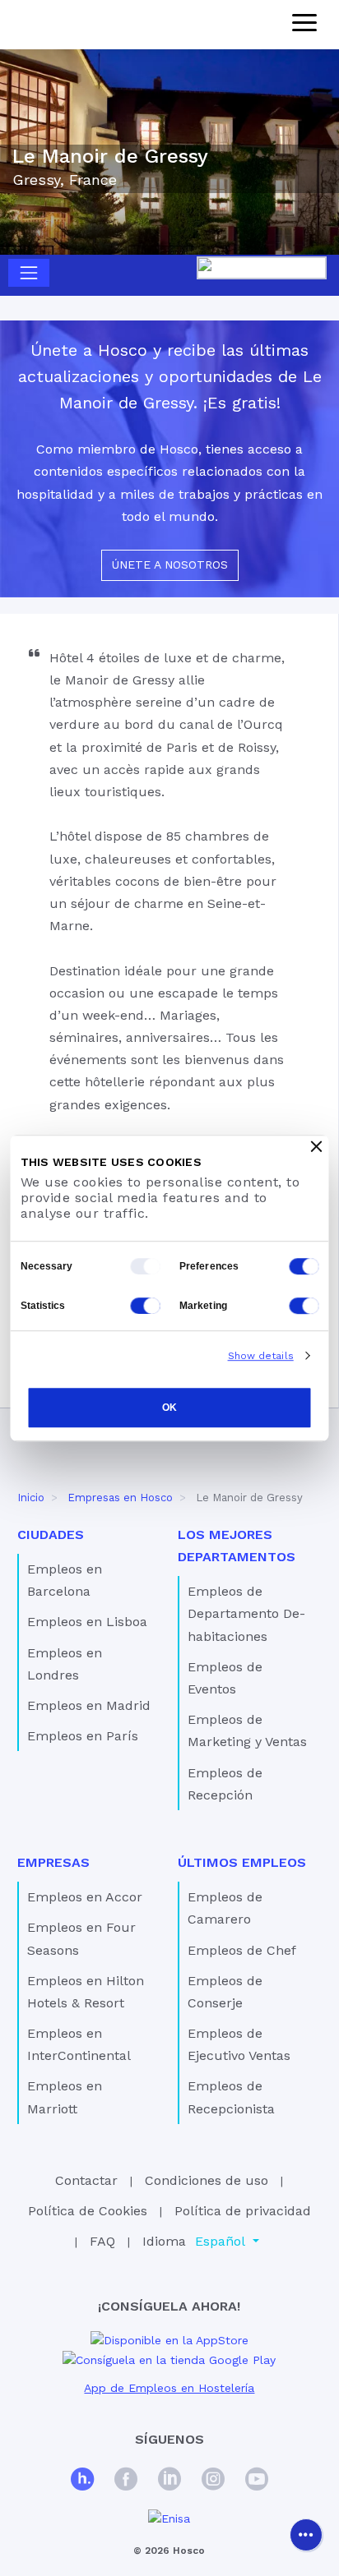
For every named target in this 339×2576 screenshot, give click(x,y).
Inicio (31, 1498)
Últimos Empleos (242, 1862)
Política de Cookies (88, 2211)
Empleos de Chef (242, 1950)
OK (169, 1408)
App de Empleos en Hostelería (169, 2388)
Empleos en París (83, 1736)
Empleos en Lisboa (87, 1622)
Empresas (53, 1862)
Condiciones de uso (207, 2180)
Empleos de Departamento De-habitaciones (246, 1613)
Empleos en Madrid (89, 1705)
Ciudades (51, 1535)
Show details (261, 1356)
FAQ (102, 2241)
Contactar (86, 2180)
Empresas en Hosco (120, 1498)
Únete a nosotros (170, 565)
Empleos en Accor (85, 1897)
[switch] (304, 1266)
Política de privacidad (243, 2211)
